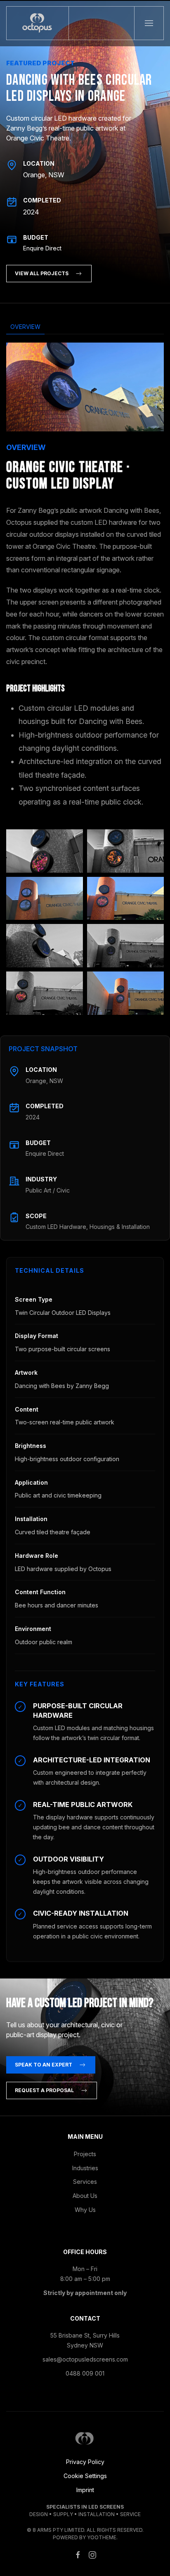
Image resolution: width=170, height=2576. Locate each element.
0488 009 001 (85, 2373)
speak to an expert (44, 2065)
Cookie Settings (85, 2476)
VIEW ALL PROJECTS (42, 273)
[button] (149, 23)
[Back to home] (38, 23)
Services (85, 2182)
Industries (85, 2168)
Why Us (85, 2210)
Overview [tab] (25, 327)
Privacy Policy (85, 2462)
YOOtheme (102, 2537)
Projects (85, 2154)
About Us (85, 2196)
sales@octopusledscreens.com (85, 2359)
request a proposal (44, 2090)
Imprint (85, 2490)
